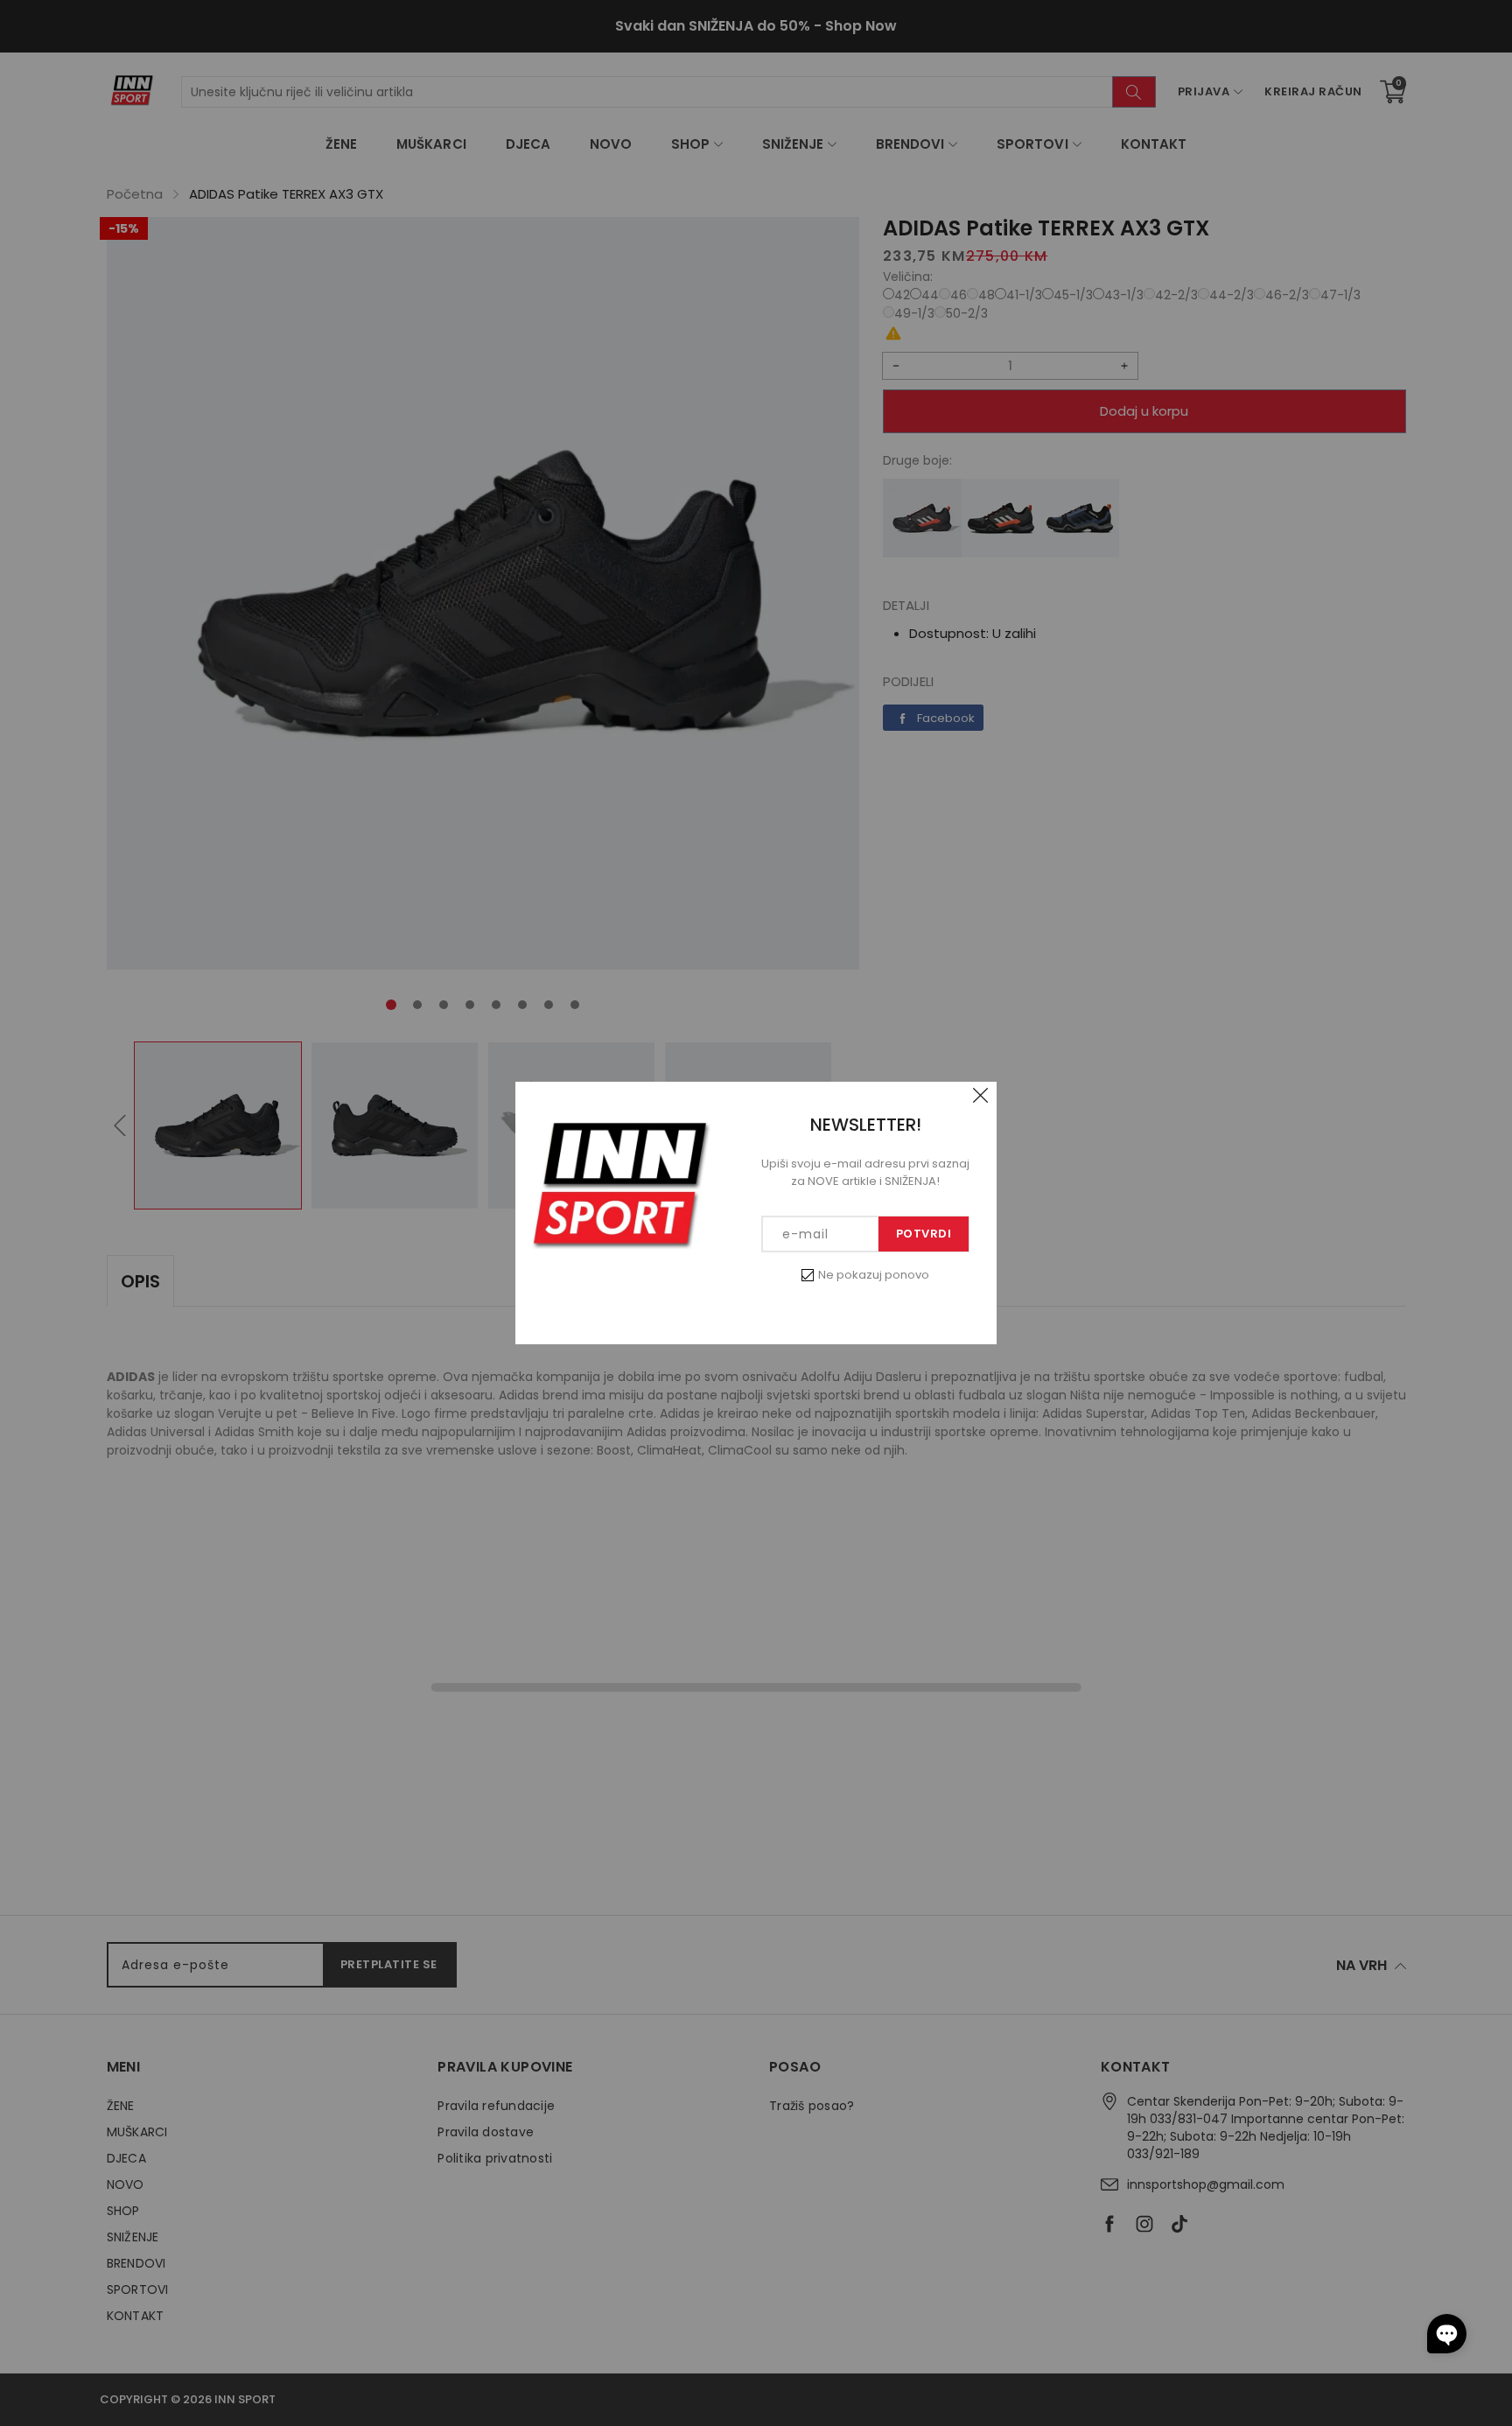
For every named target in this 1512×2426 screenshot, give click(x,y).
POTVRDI (924, 1234)
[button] (1447, 2334)
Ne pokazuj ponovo (874, 1275)
